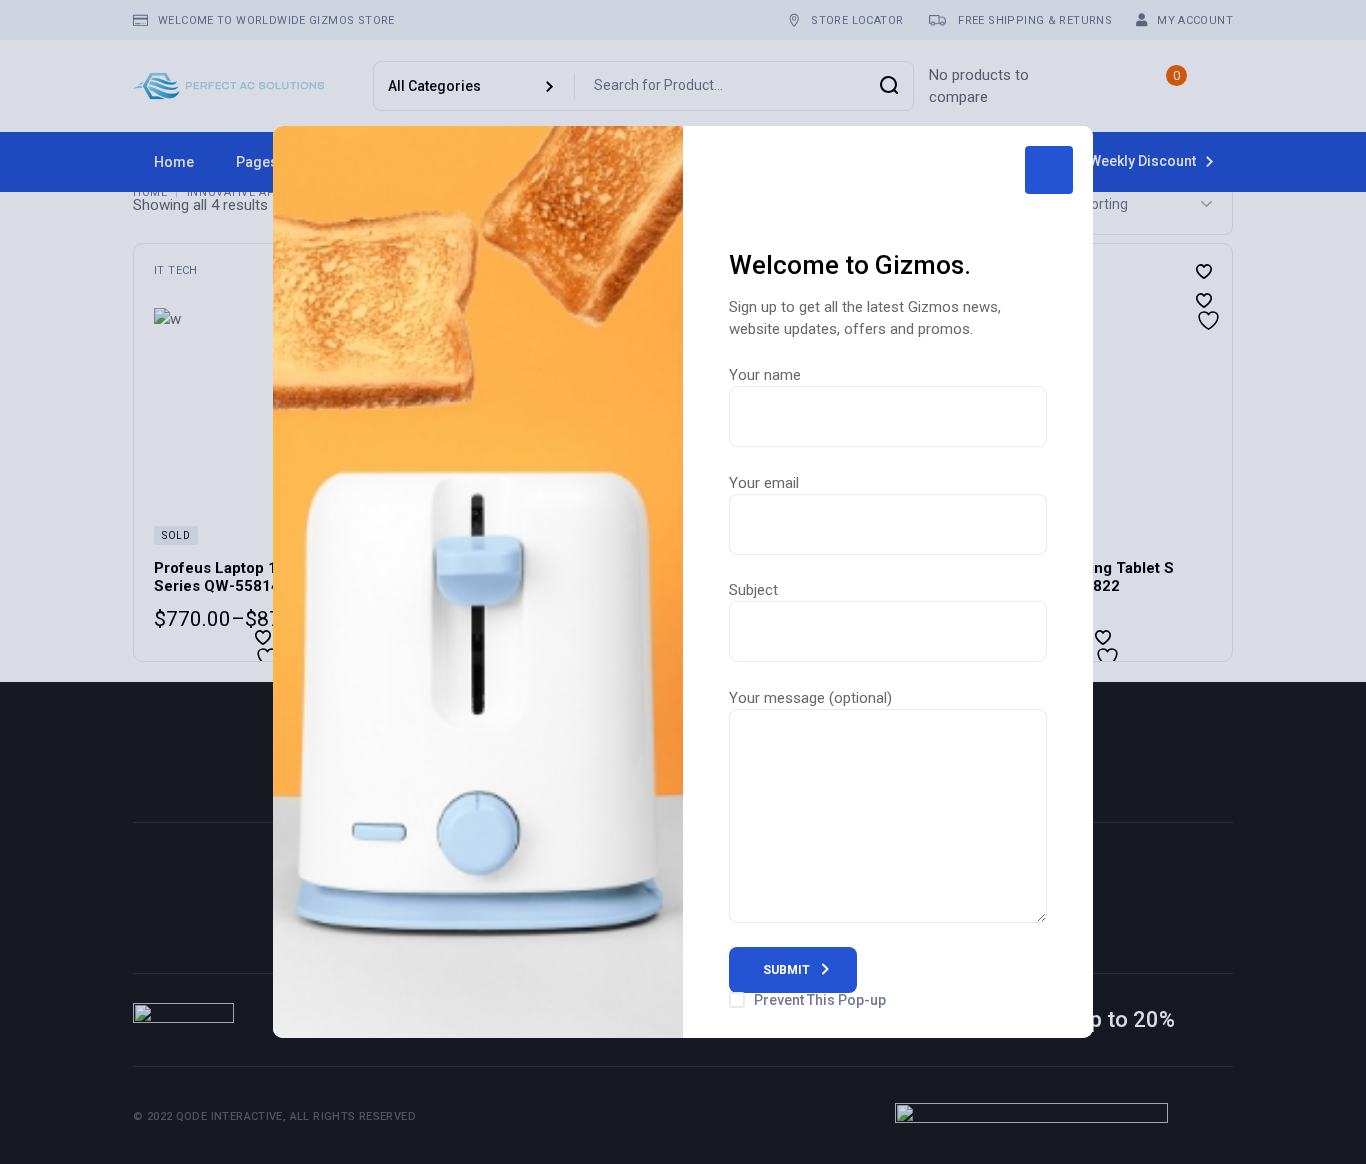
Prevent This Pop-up (820, 1000)
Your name (765, 375)
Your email (764, 483)
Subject (753, 590)
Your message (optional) (810, 698)
